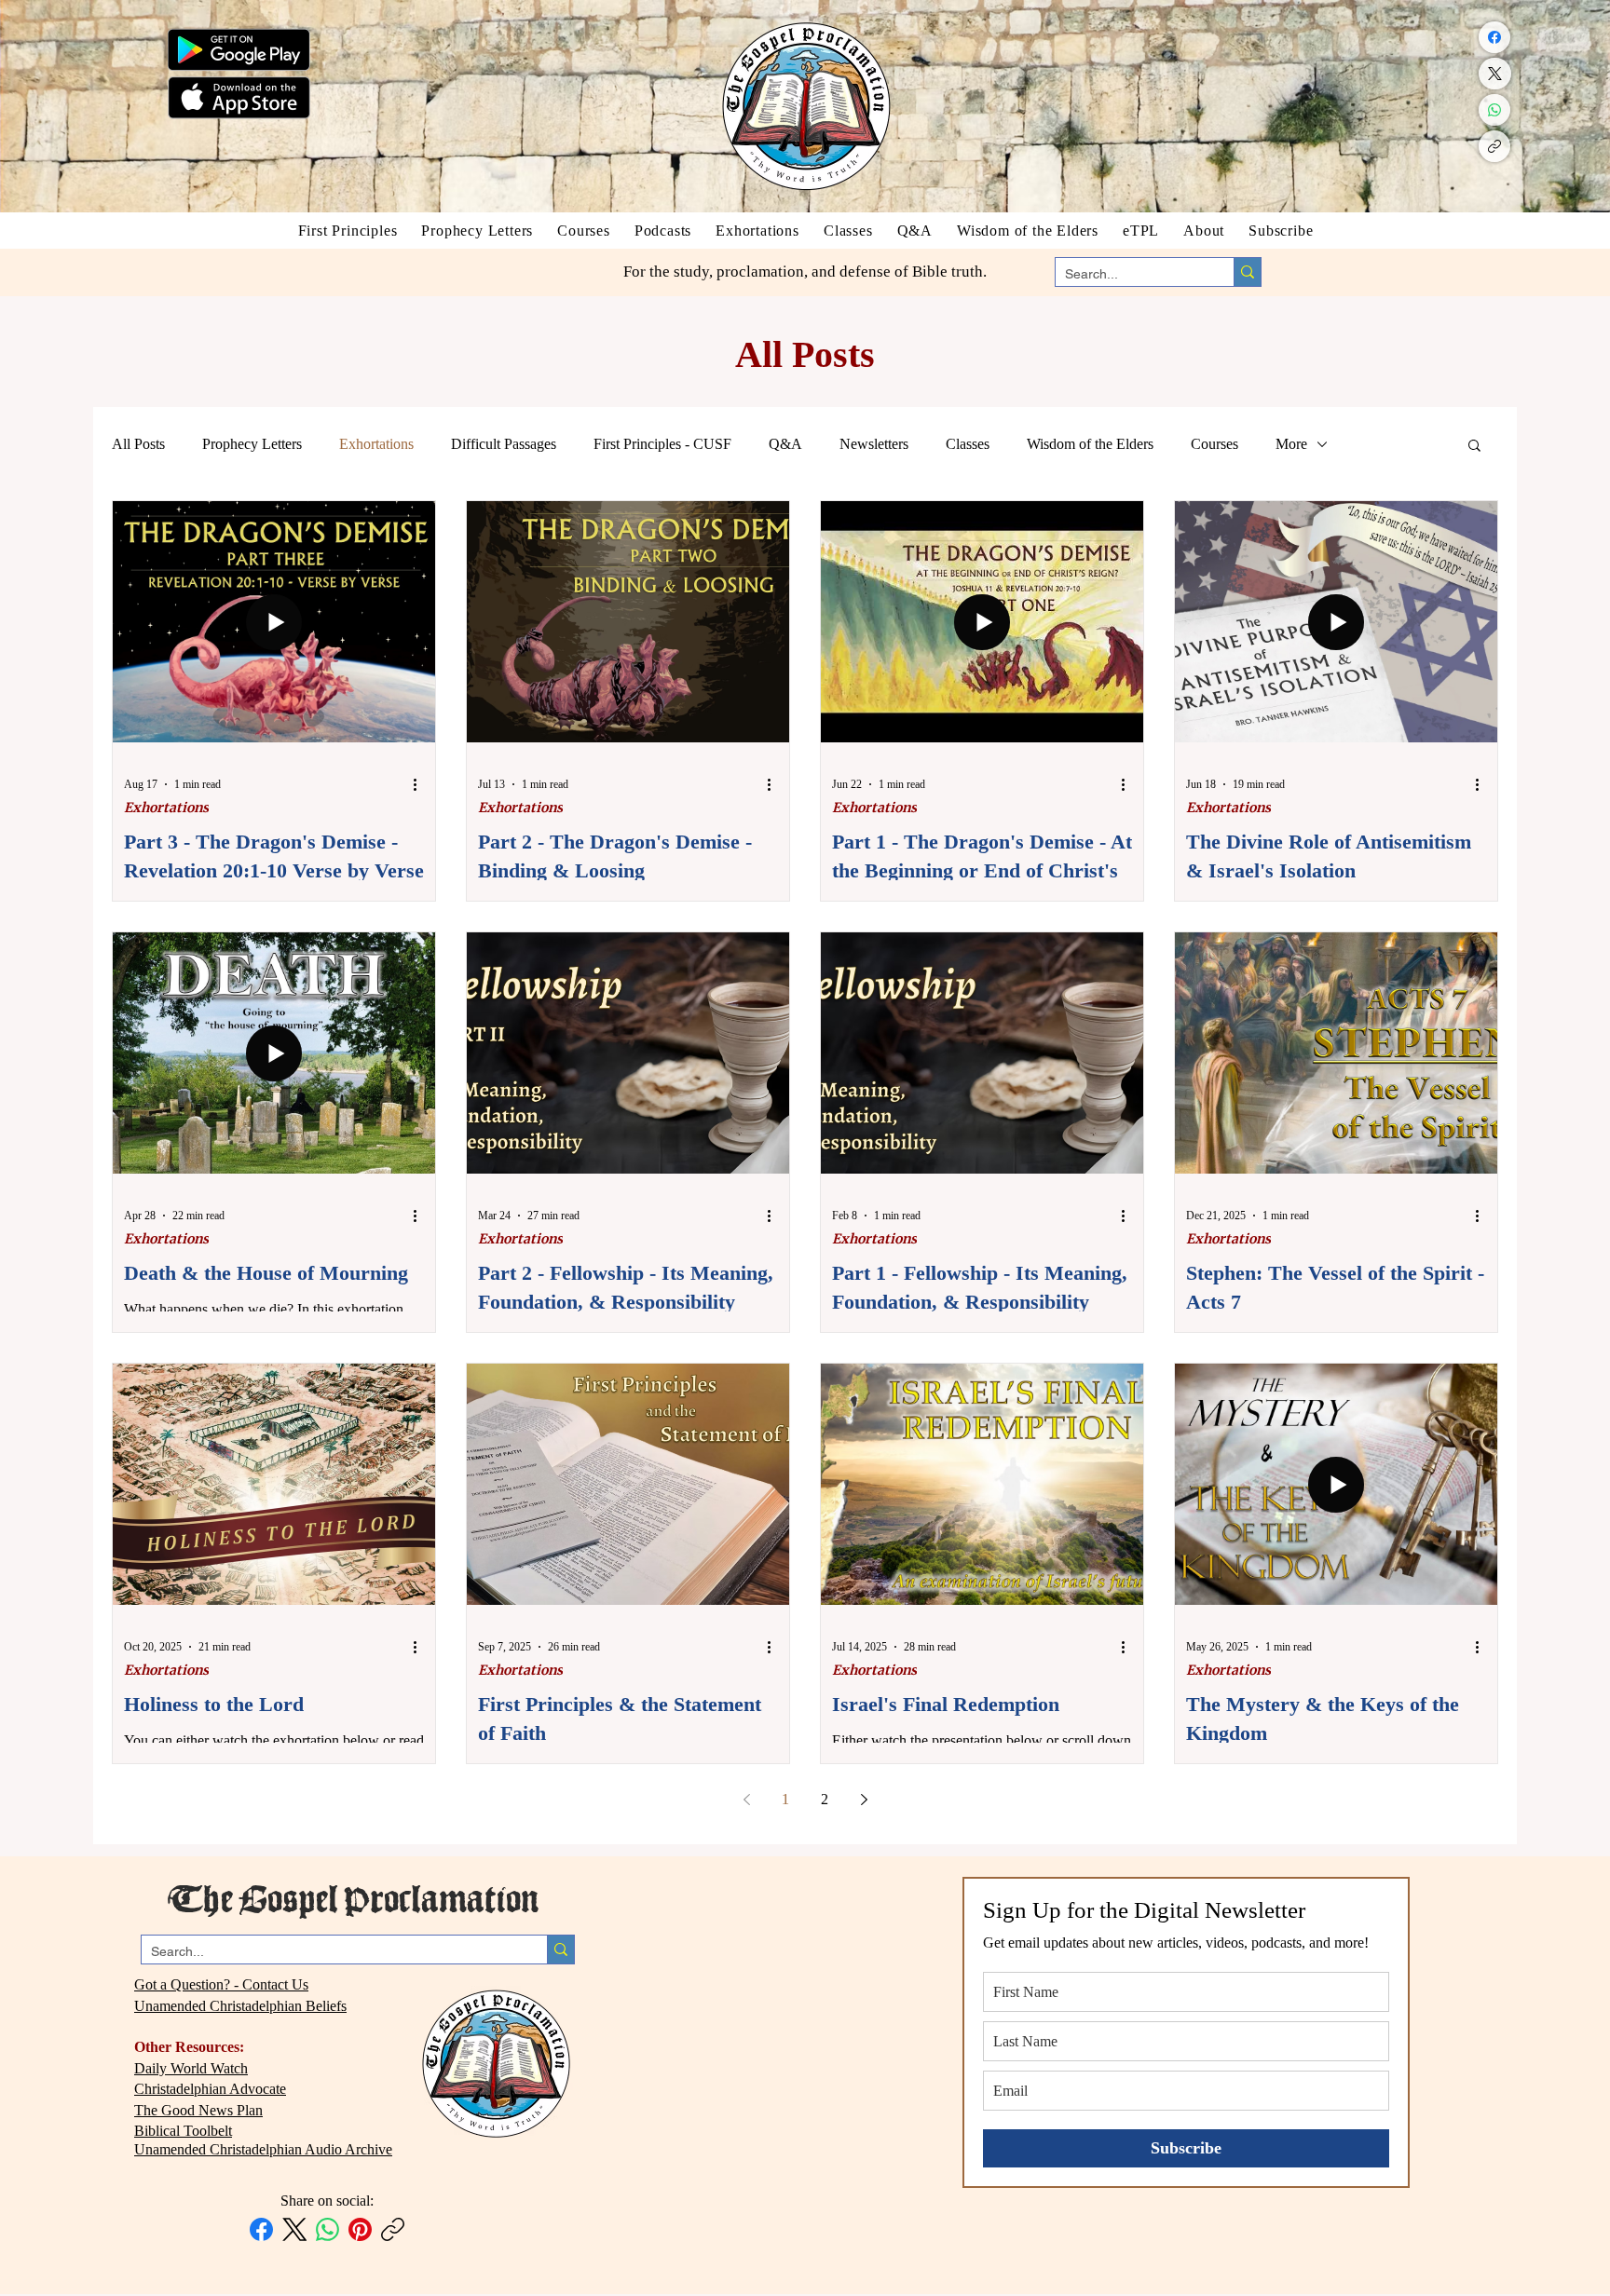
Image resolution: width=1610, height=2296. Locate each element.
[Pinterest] (360, 2229)
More (1291, 444)
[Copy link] (1494, 146)
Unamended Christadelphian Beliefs (240, 2006)
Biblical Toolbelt (183, 2131)
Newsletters (874, 444)
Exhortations (376, 444)
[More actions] (421, 784)
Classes (968, 444)
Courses (1214, 444)
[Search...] (1247, 272)
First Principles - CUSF (662, 444)
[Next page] (864, 1800)
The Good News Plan (198, 2110)
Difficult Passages (504, 444)
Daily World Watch (191, 2068)
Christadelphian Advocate (210, 2089)
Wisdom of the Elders (1090, 444)
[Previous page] (746, 1800)
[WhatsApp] (1494, 110)
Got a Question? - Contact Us (221, 1984)
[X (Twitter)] (1495, 74)
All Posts (138, 444)
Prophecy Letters (252, 444)
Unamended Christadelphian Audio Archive (263, 2149)
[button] (1474, 447)
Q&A (785, 444)
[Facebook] (1494, 37)
